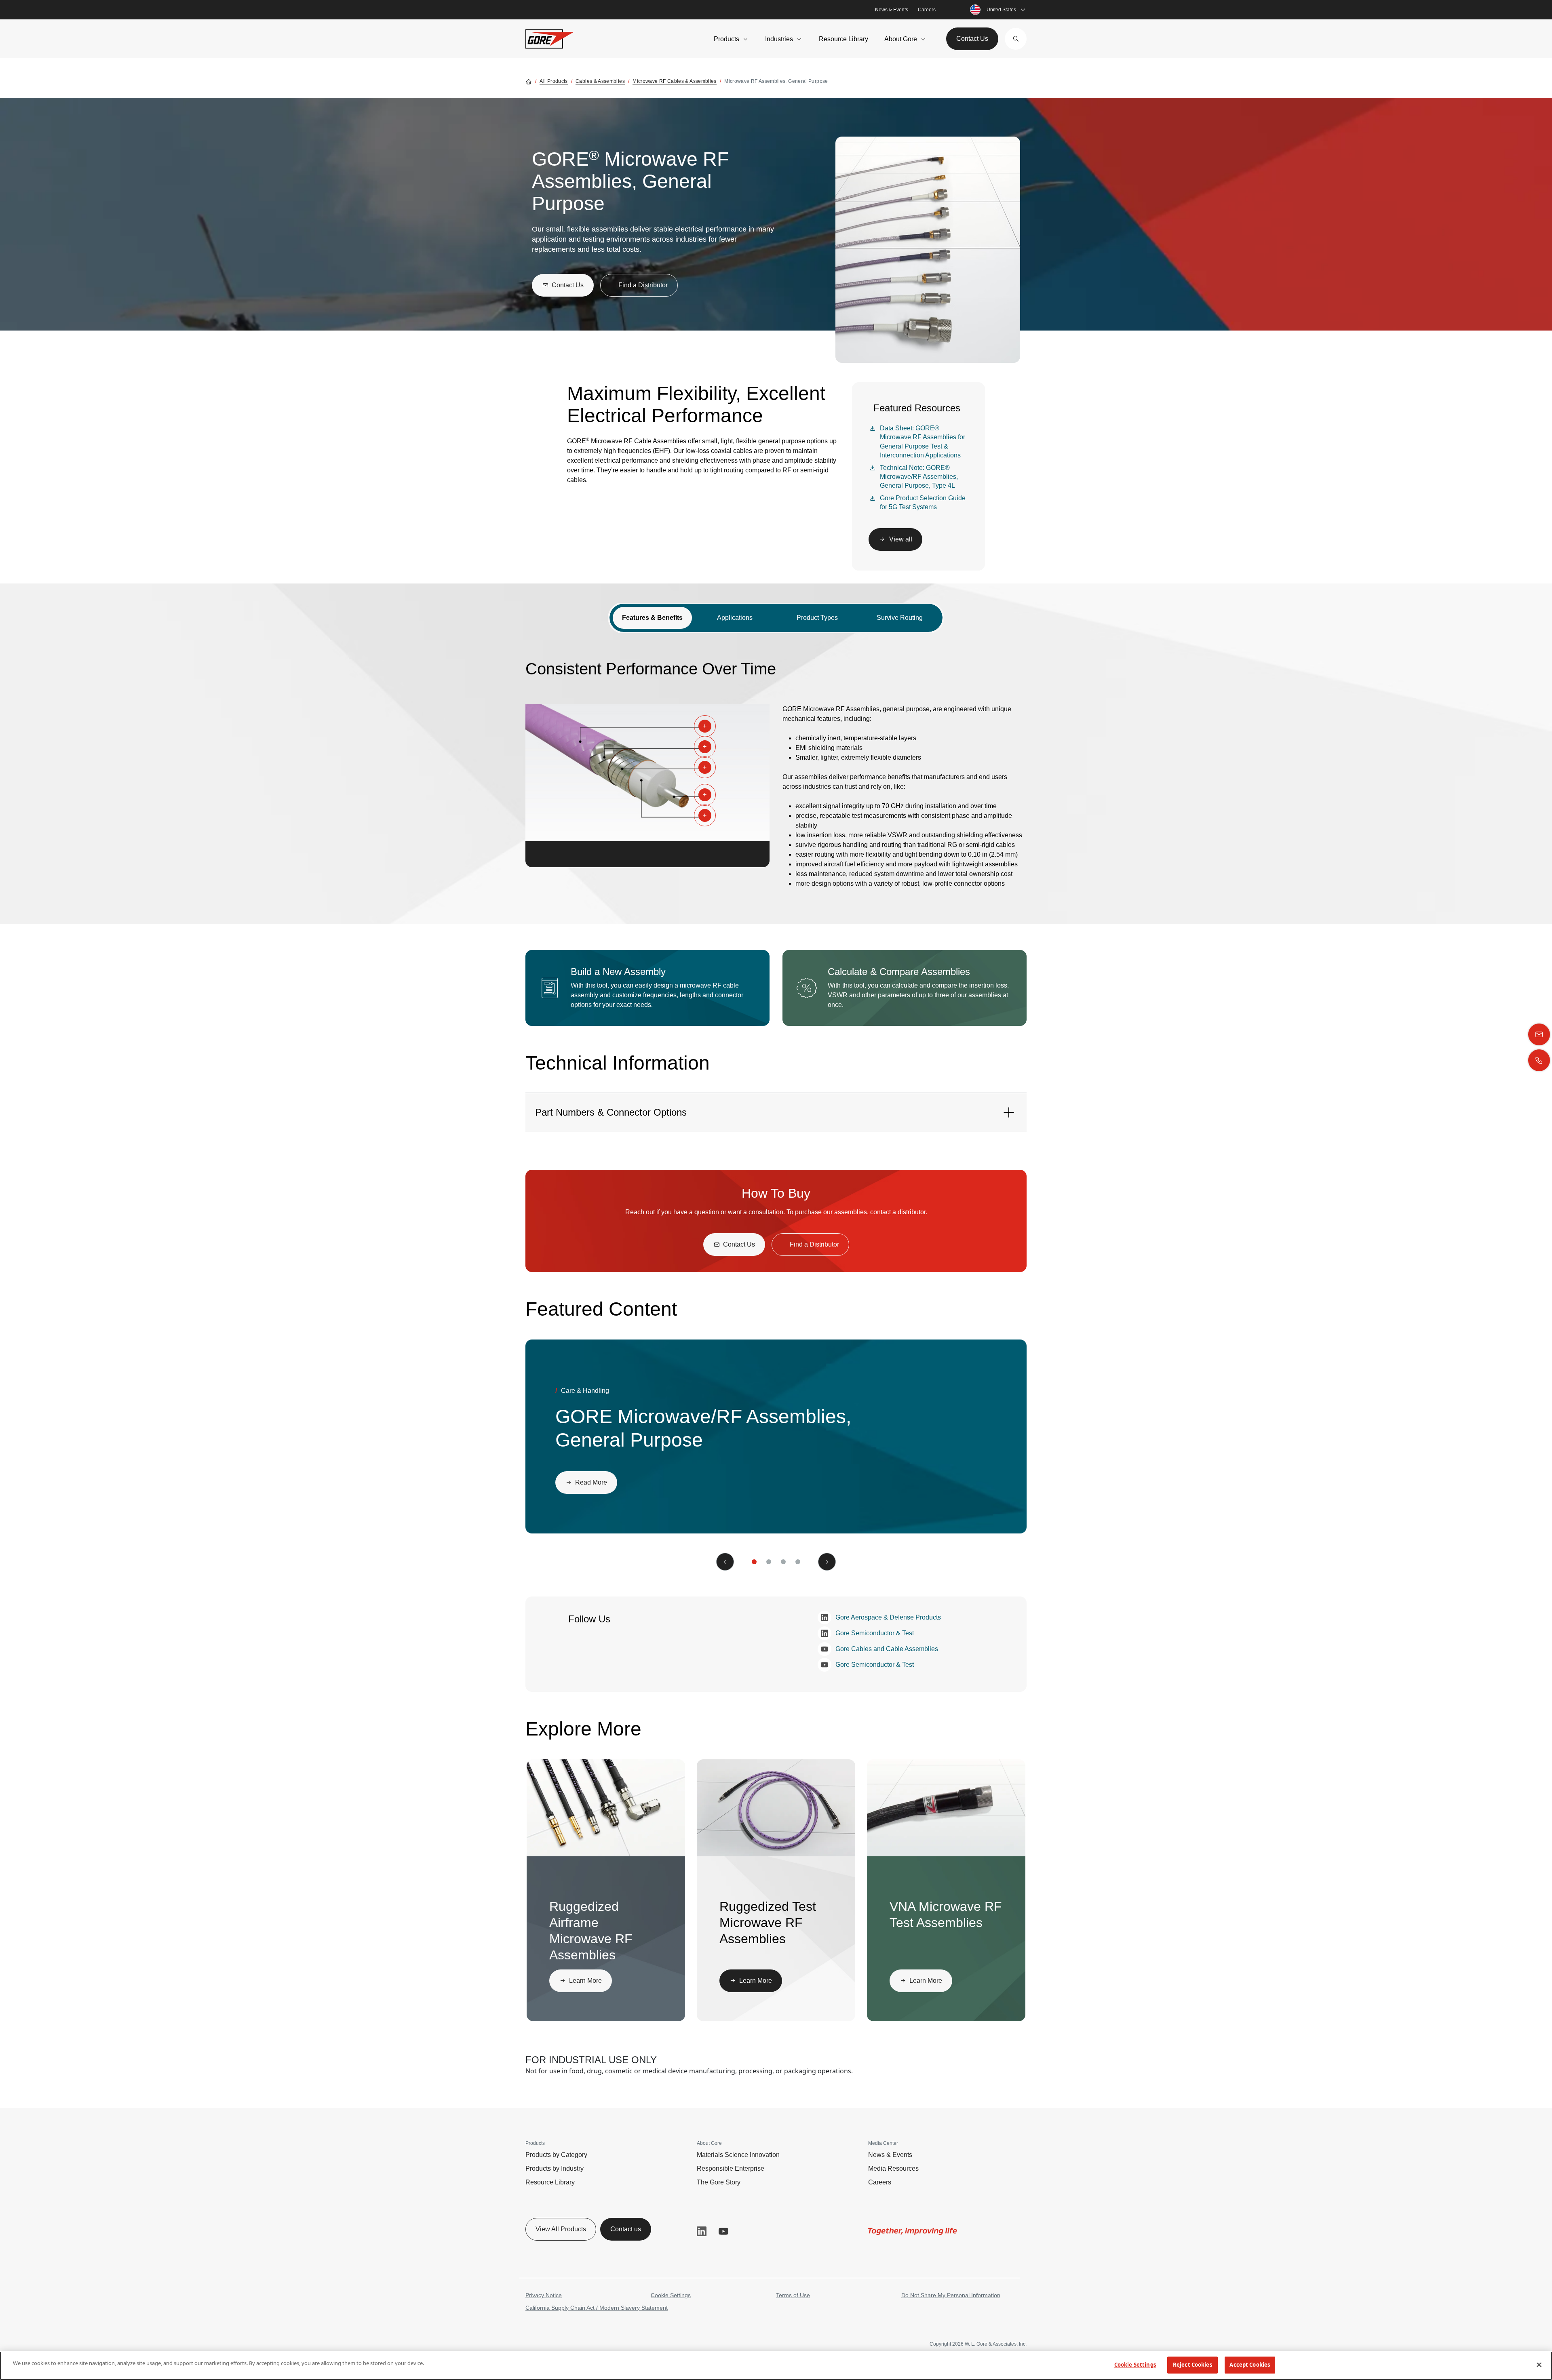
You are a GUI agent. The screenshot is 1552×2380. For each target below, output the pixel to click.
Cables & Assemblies (600, 81)
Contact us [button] (626, 2229)
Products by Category (556, 2155)
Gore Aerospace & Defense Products (888, 1617)
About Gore (901, 39)
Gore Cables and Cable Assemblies (887, 1649)
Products (726, 39)
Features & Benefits (652, 618)
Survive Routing (900, 618)
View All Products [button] (561, 2229)
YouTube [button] (723, 2231)
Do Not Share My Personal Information (951, 2295)
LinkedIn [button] (702, 2231)
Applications (735, 618)
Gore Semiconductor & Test (875, 1633)
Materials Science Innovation (738, 2155)
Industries (779, 39)
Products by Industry (555, 2168)
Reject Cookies (1192, 2365)
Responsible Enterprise (731, 2168)
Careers (927, 10)
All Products (554, 81)
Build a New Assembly (618, 972)
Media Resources (893, 2168)
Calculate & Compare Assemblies (899, 972)
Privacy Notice (544, 2295)
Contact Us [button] (972, 39)
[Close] (1539, 2365)
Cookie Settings (671, 2295)
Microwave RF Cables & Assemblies (675, 81)
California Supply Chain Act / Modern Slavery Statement (597, 2308)
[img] (647, 773)
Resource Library (843, 39)
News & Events (892, 10)
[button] (1016, 39)
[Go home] (529, 81)
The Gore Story (719, 2182)
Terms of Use (793, 2295)
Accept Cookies (1250, 2365)
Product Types (817, 618)
